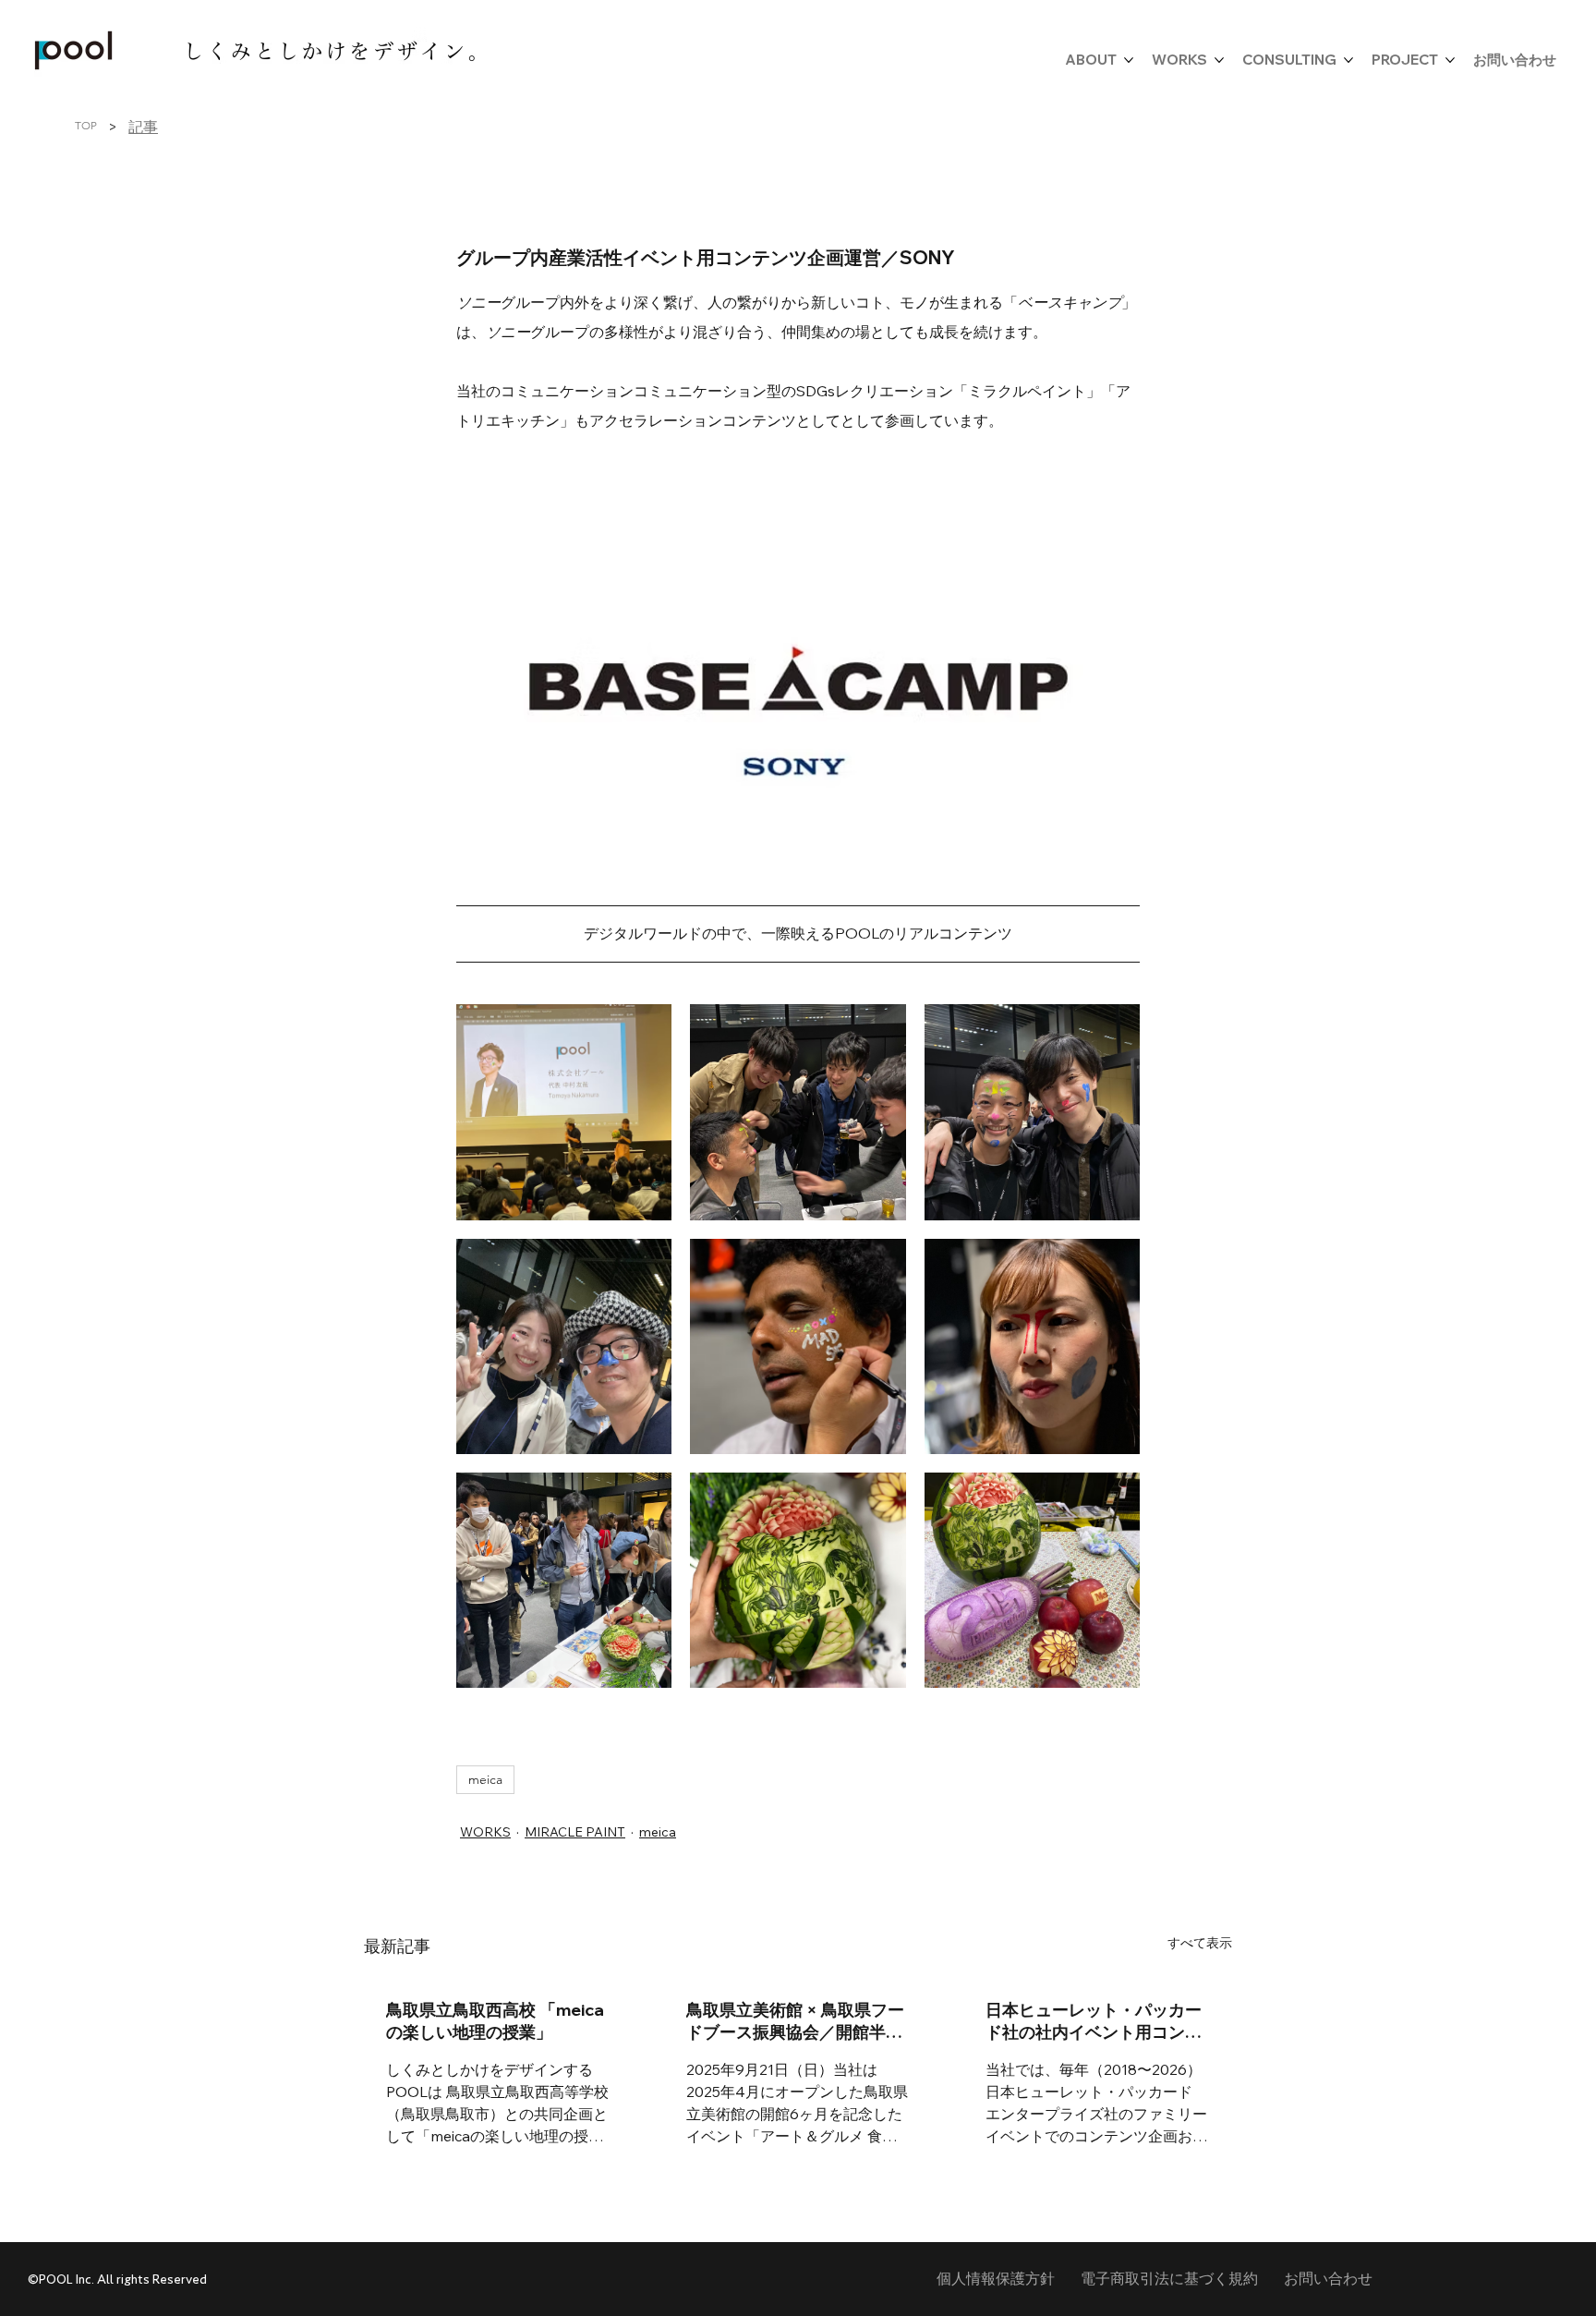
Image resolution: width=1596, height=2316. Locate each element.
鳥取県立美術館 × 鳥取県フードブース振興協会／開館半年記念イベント (795, 2021)
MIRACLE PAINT (575, 1832)
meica (485, 1779)
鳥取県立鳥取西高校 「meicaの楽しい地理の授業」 (495, 2021)
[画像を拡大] (564, 1112)
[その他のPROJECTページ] (1450, 60)
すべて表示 (1200, 1943)
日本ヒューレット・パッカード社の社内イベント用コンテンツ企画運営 (1094, 2021)
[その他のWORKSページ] (1219, 60)
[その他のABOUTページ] (1129, 60)
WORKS (485, 1832)
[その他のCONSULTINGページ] (1348, 60)
